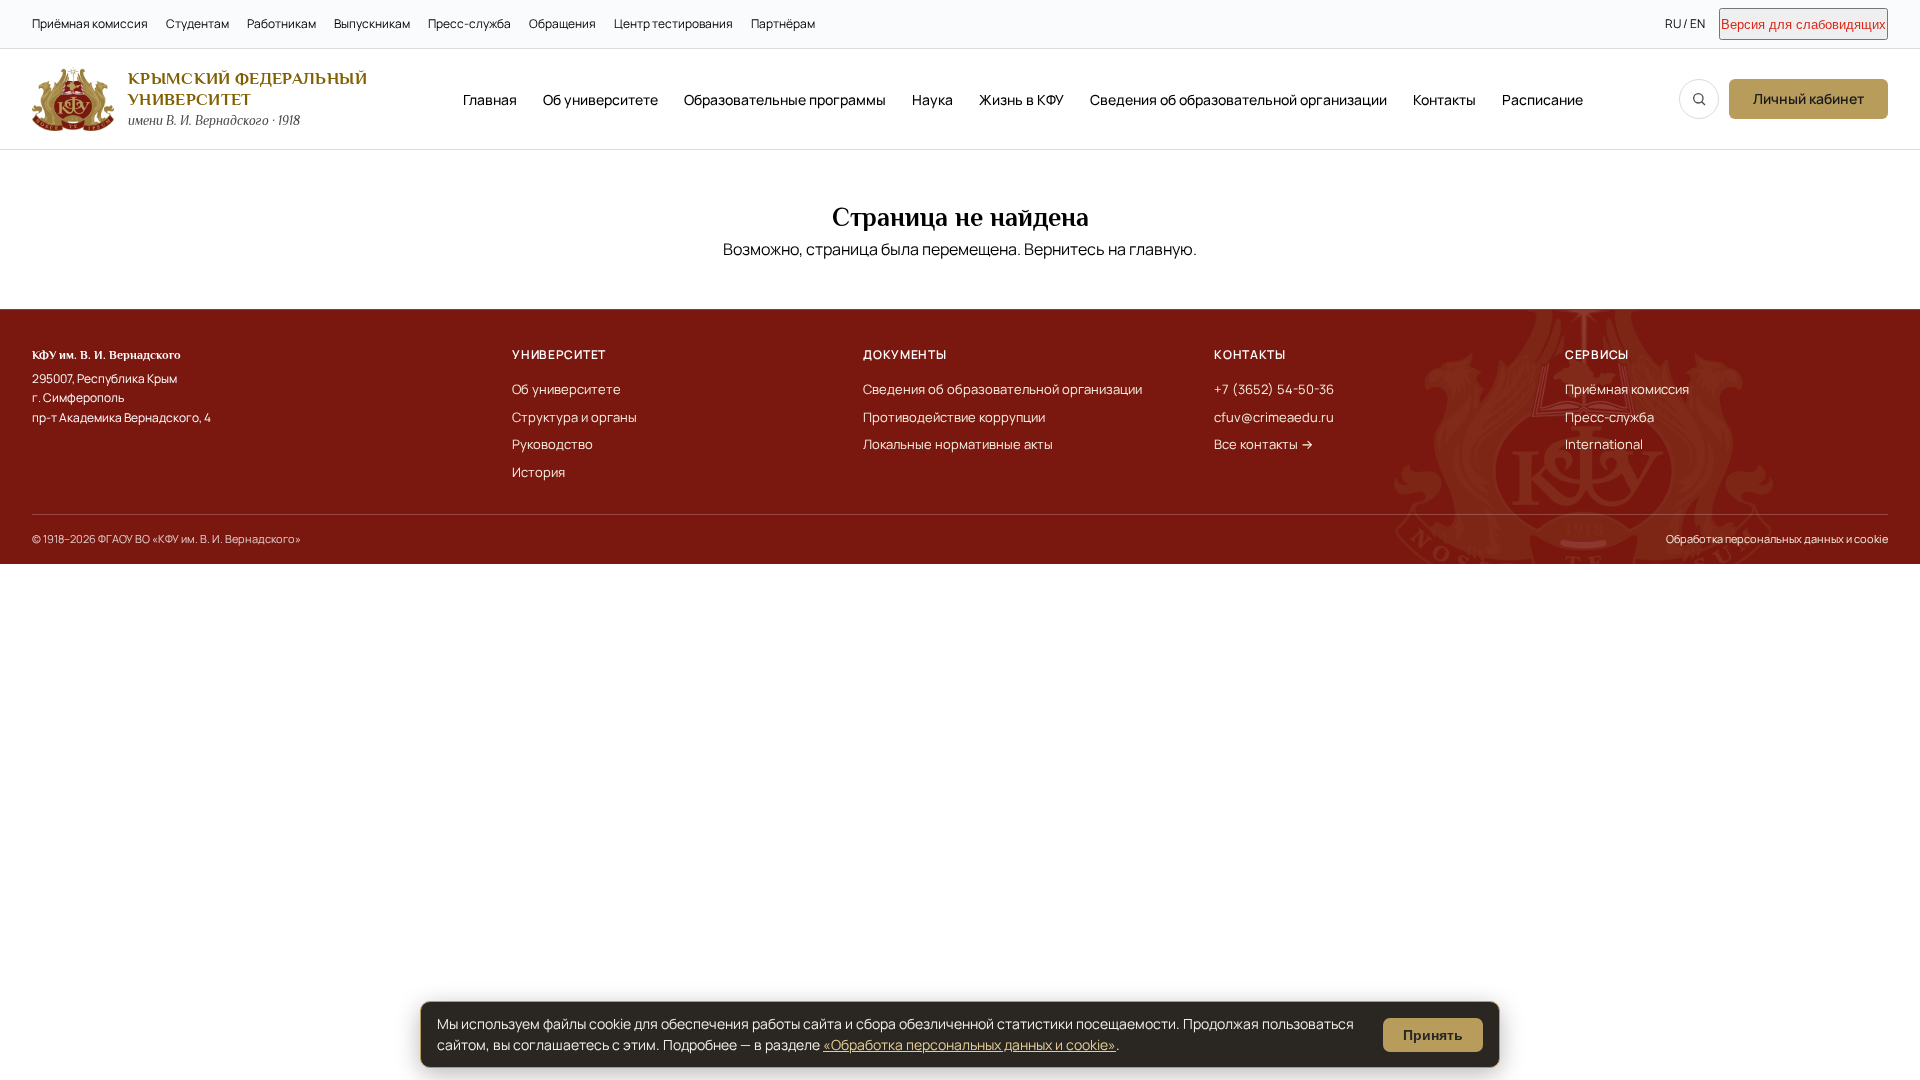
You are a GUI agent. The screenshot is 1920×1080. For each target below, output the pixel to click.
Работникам (281, 23)
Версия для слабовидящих (1803, 24)
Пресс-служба (469, 23)
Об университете (600, 99)
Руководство (552, 444)
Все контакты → (1263, 444)
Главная (490, 99)
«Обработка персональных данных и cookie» (969, 1044)
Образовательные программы (785, 99)
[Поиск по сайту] (1699, 99)
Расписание (1542, 99)
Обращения (562, 23)
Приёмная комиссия (90, 23)
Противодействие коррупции (954, 417)
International (1604, 444)
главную (1161, 249)
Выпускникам (372, 23)
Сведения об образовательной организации (1238, 99)
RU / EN (1685, 23)
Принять (1433, 1035)
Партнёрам (783, 23)
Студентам (197, 23)
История (538, 472)
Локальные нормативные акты (958, 444)
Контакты (1444, 99)
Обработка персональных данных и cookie (1777, 538)
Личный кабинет (1808, 98)
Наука (932, 99)
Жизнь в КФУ (1021, 99)
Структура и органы (574, 417)
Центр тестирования (673, 23)
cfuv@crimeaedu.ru (1274, 417)
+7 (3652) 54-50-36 (1274, 389)
